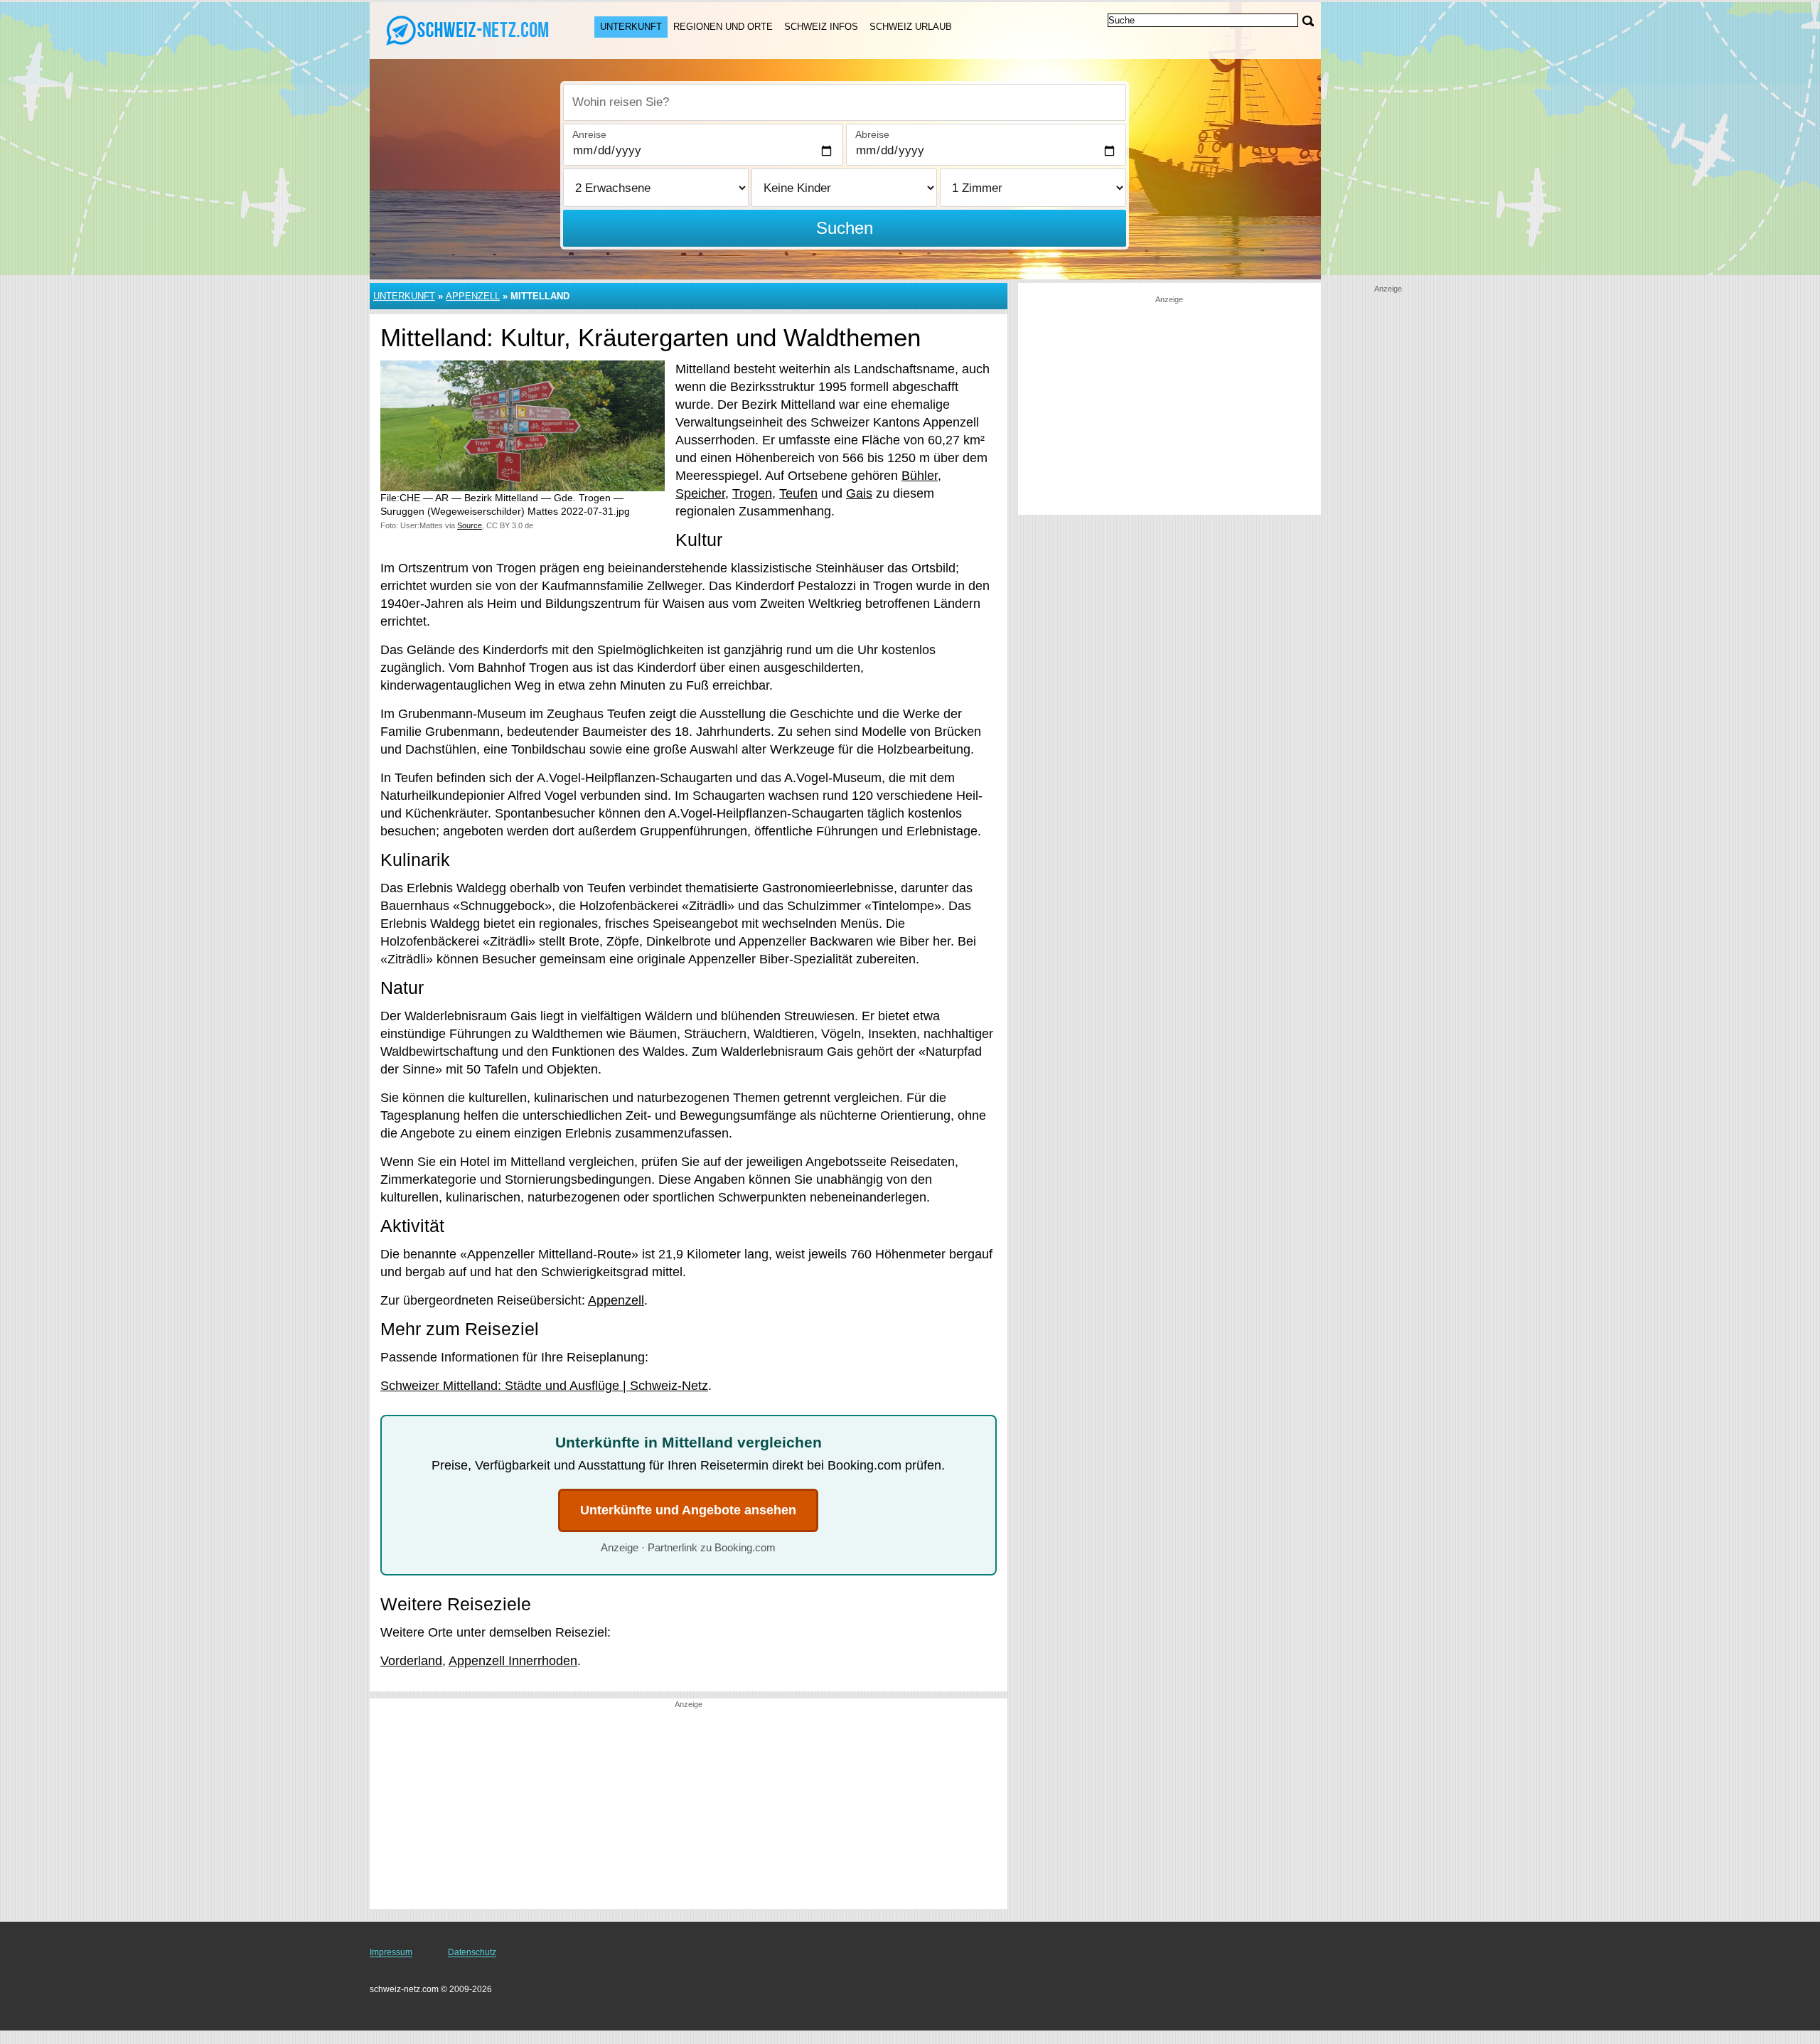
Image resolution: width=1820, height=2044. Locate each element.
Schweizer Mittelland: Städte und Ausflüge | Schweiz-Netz (544, 1386)
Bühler (920, 476)
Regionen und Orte (723, 27)
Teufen (798, 493)
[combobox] (845, 102)
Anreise (589, 134)
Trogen (752, 493)
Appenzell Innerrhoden (513, 1661)
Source (470, 525)
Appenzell (473, 296)
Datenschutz (472, 1952)
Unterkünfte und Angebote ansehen (688, 1510)
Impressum (391, 1952)
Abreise (872, 134)
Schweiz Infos (821, 27)
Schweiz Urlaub (911, 27)
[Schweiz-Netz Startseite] (468, 29)
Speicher (700, 493)
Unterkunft (631, 27)
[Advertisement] (689, 1809)
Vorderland (411, 1661)
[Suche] (1308, 21)
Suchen (845, 228)
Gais (859, 493)
